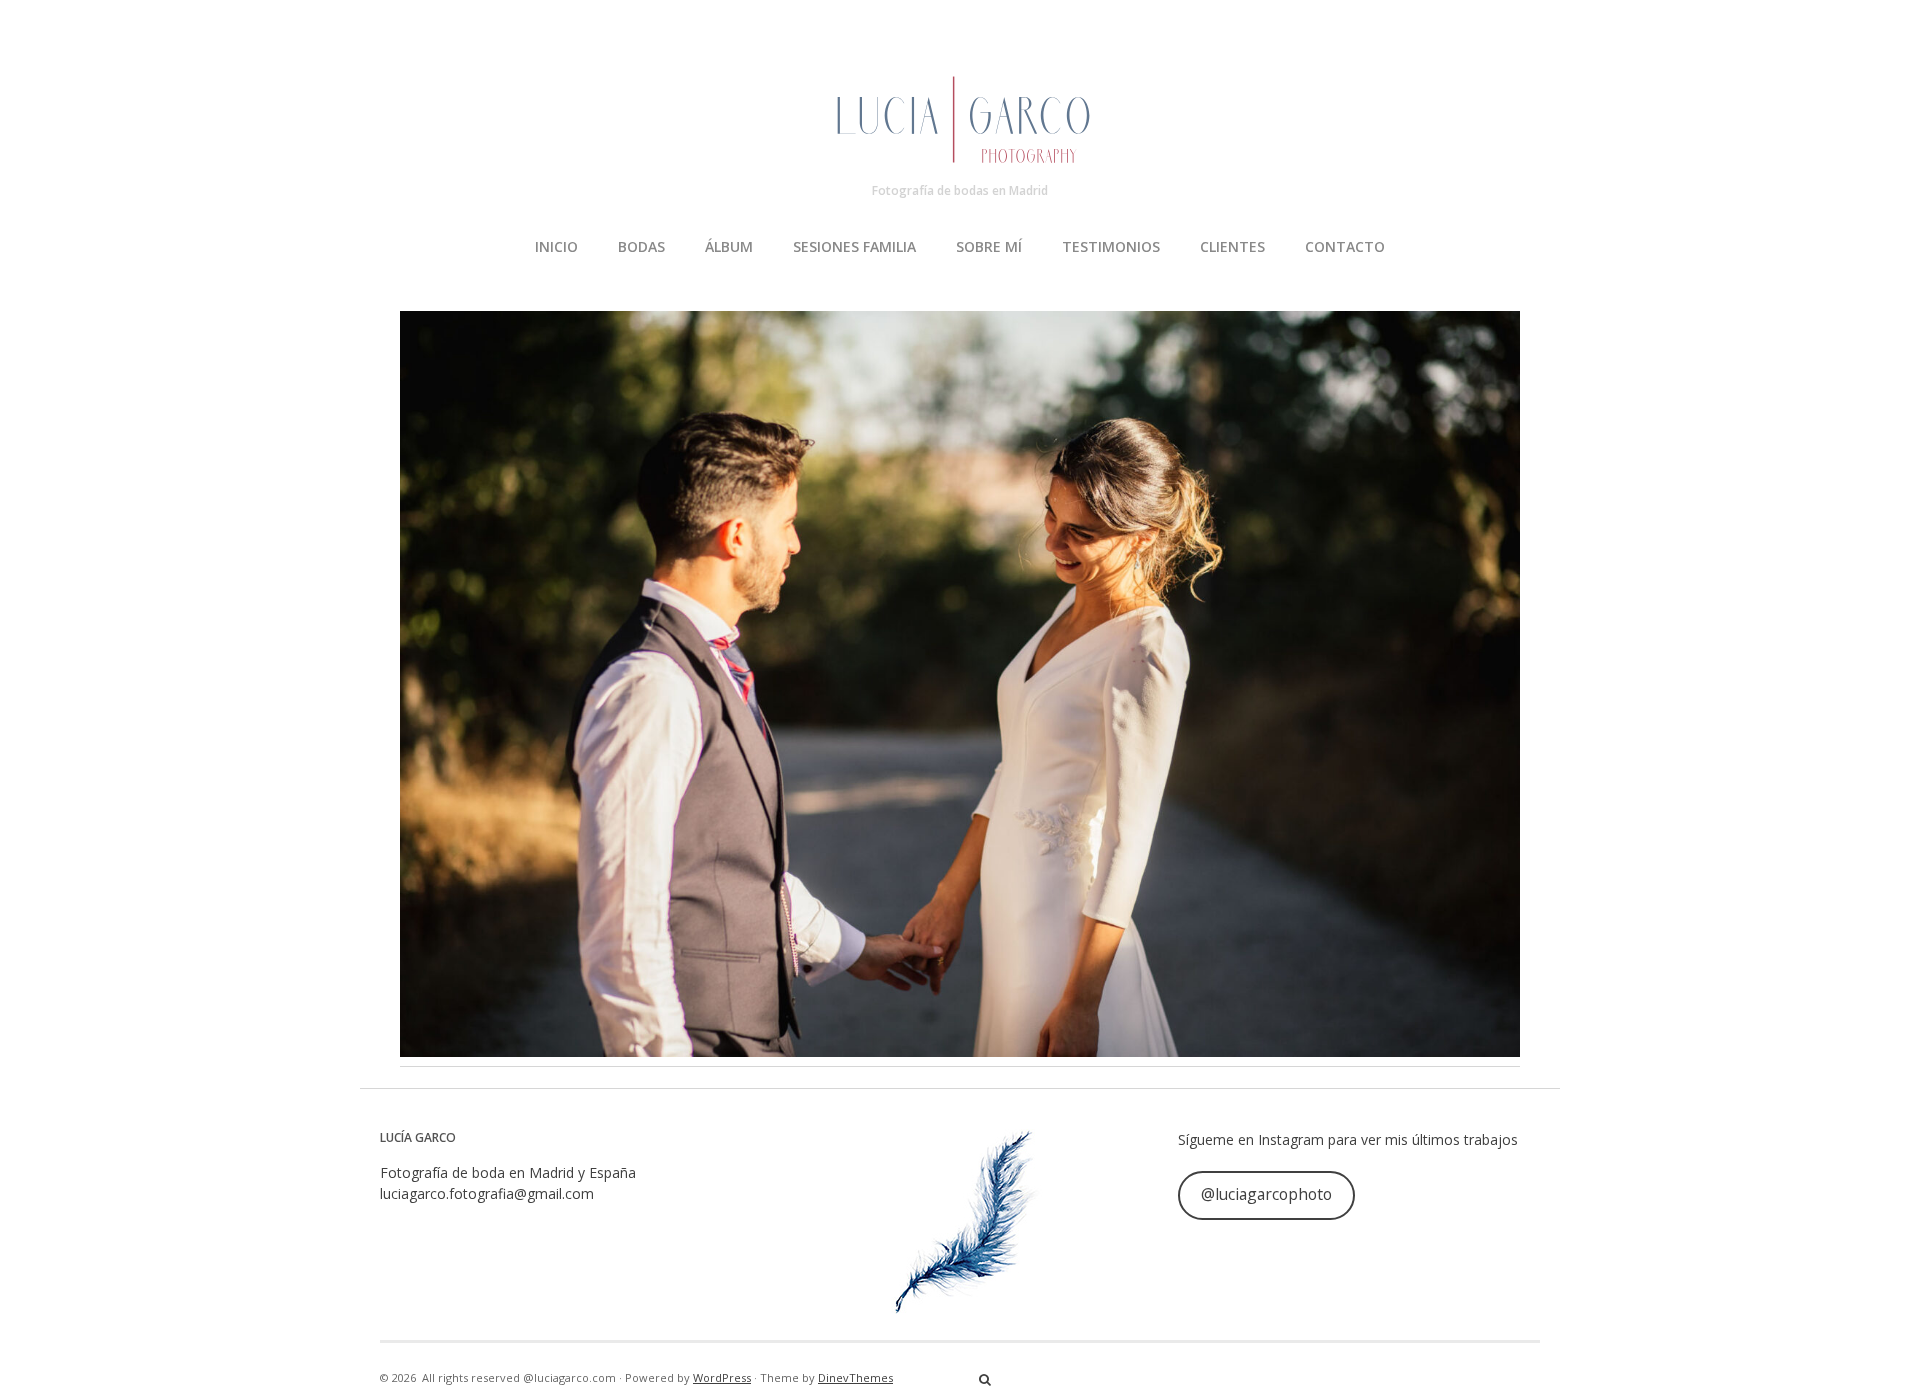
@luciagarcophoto (1266, 1194)
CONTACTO (1345, 246)
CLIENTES (1232, 246)
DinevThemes (855, 1377)
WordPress (722, 1377)
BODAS (641, 246)
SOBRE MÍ (989, 246)
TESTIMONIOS (1111, 246)
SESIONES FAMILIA (854, 246)
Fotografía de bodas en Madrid (960, 190)
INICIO (556, 246)
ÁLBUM (729, 246)
